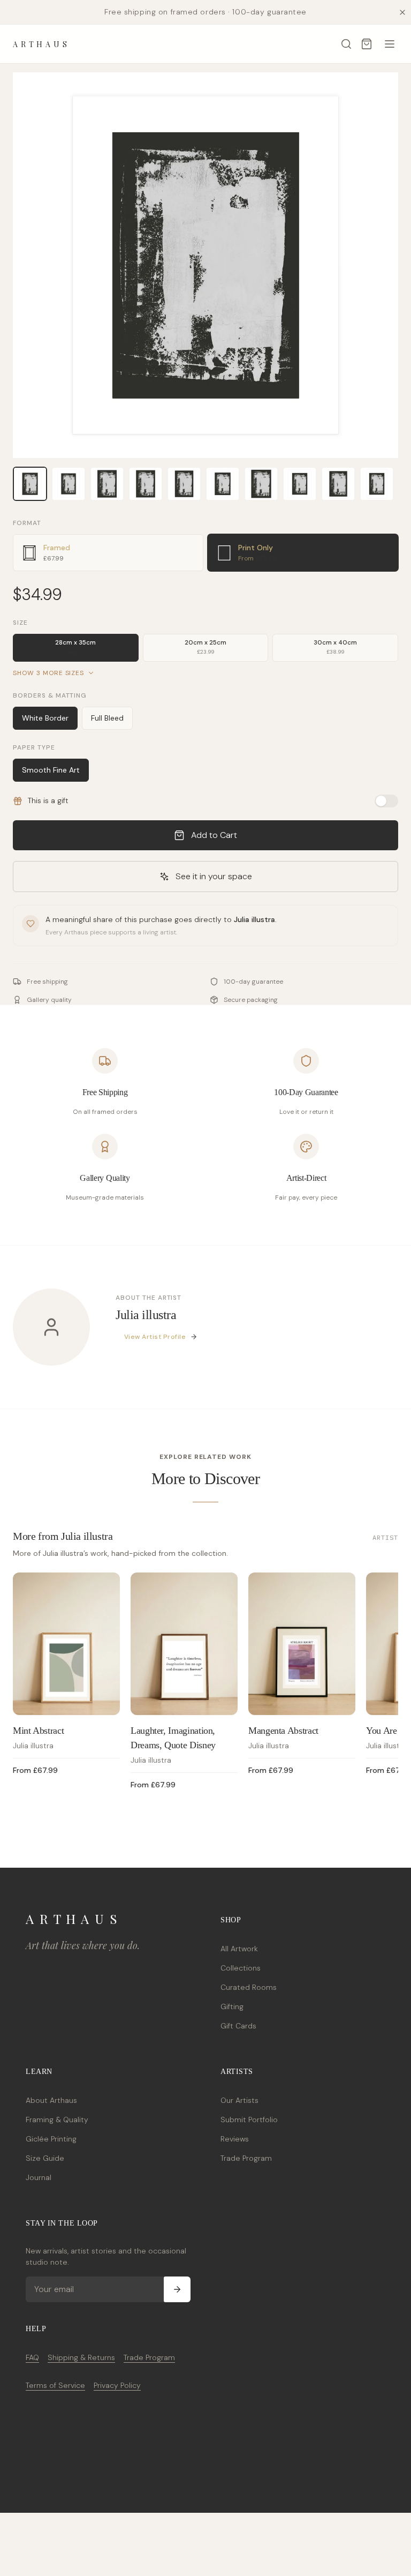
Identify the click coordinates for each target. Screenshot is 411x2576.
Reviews (235, 2139)
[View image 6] (223, 484)
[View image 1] (30, 484)
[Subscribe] (177, 2289)
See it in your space (214, 876)
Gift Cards (238, 2026)
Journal (39, 2177)
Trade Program (246, 2158)
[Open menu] (390, 44)
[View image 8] (300, 484)
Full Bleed (107, 718)
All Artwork (239, 1949)
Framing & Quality (57, 2120)
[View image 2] (68, 484)
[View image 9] (338, 484)
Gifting (232, 2006)
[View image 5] (184, 484)
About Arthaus (51, 2100)
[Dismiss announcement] (402, 12)
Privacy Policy (117, 2385)
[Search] (346, 44)
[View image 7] (261, 484)
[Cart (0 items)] (367, 44)
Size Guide (45, 2158)
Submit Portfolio (249, 2120)
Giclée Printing (51, 2139)
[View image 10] (377, 484)
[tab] (108, 553)
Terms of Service (55, 2385)
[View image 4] (146, 484)
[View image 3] (107, 484)
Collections (241, 1968)
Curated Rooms (249, 1987)
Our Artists (239, 2100)
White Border (45, 718)
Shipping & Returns (81, 2357)
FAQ (32, 2357)
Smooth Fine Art (51, 770)
